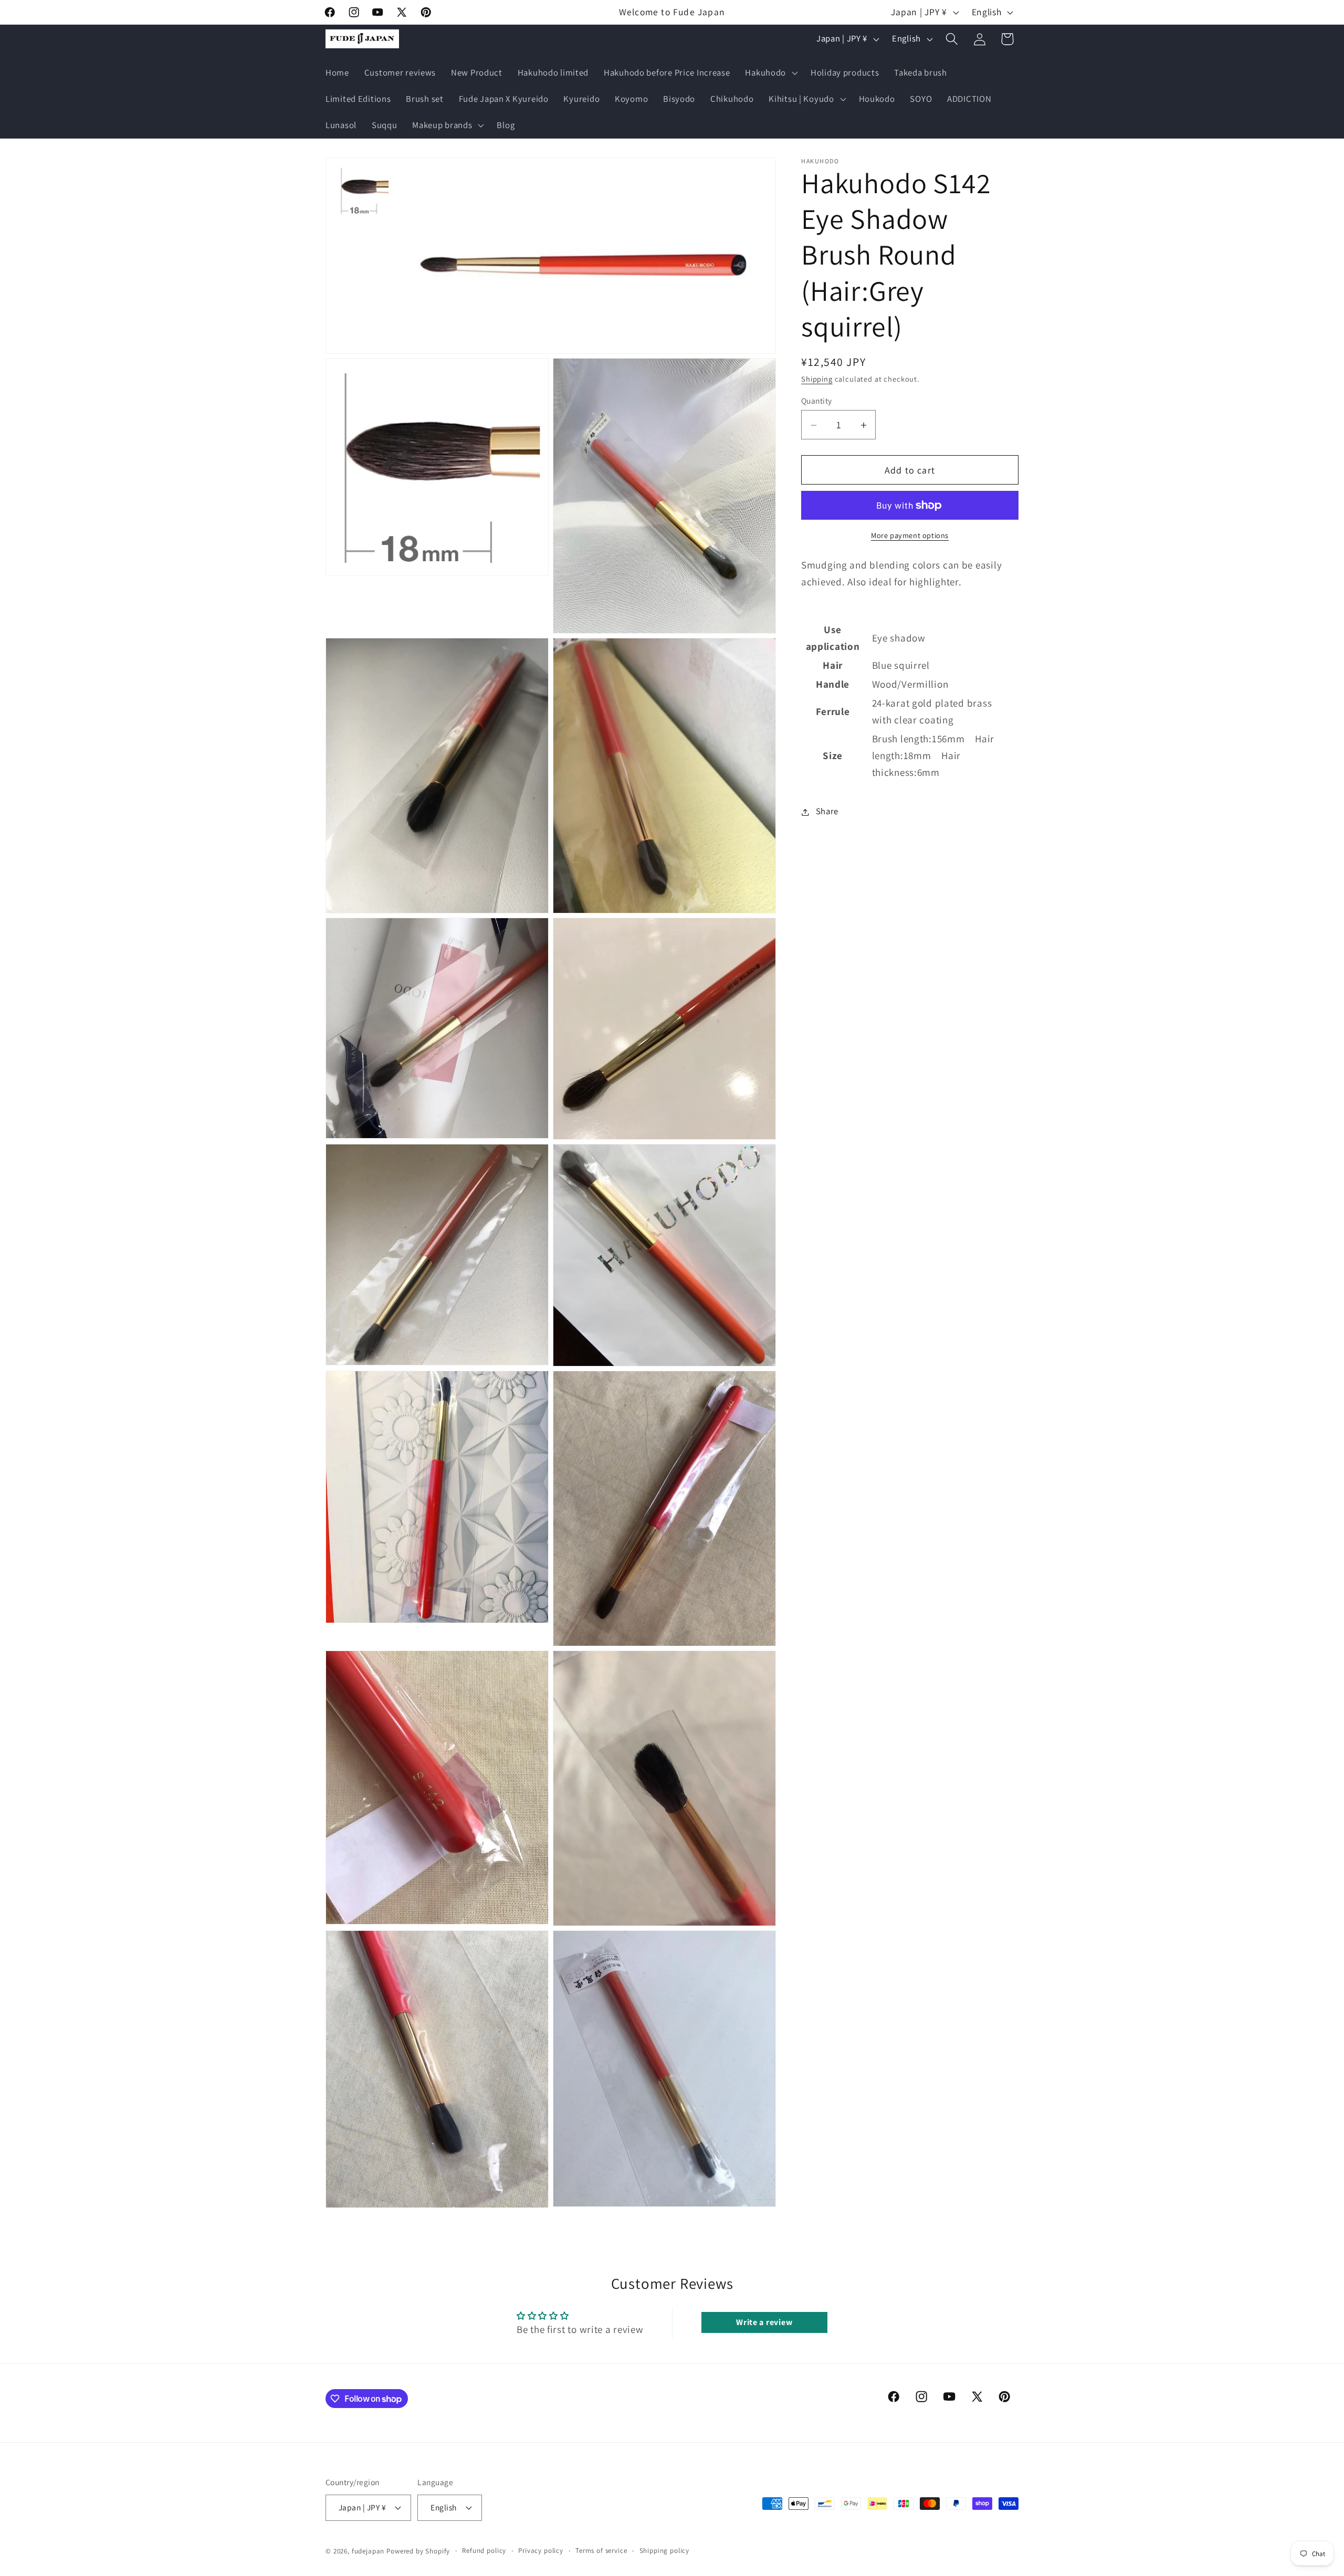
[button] (770, 73)
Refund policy (484, 2551)
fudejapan (368, 2552)
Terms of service (601, 2551)
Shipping (817, 379)
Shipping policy (665, 2551)
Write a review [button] (764, 2322)
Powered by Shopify (418, 2552)
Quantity (817, 401)
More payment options (910, 535)
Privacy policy (541, 2551)
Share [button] (827, 812)
